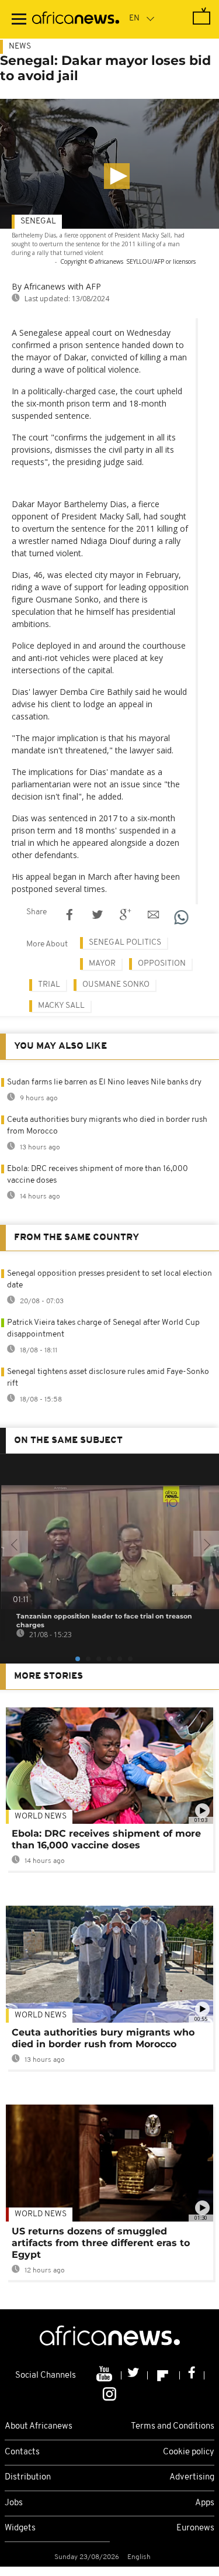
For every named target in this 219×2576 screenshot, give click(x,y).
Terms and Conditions (173, 2427)
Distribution (28, 2477)
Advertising (192, 2477)
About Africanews (39, 2427)
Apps (205, 2503)
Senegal (38, 221)
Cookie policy (189, 2452)
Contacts (22, 2452)
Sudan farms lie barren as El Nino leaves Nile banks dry (104, 1082)
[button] (117, 176)
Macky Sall (61, 1006)
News (20, 47)
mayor (102, 964)
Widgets (20, 2528)
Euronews (195, 2528)
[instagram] (109, 2394)
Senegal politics (125, 943)
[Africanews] (76, 19)
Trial (49, 985)
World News (41, 1816)
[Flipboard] (164, 2375)
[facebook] (192, 2375)
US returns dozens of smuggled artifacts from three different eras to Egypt (101, 2243)
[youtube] (105, 2375)
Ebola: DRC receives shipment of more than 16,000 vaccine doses (106, 1839)
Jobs (14, 2503)
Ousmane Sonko (116, 985)
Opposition (162, 964)
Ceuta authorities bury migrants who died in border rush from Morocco (103, 2038)
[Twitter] (135, 2375)
